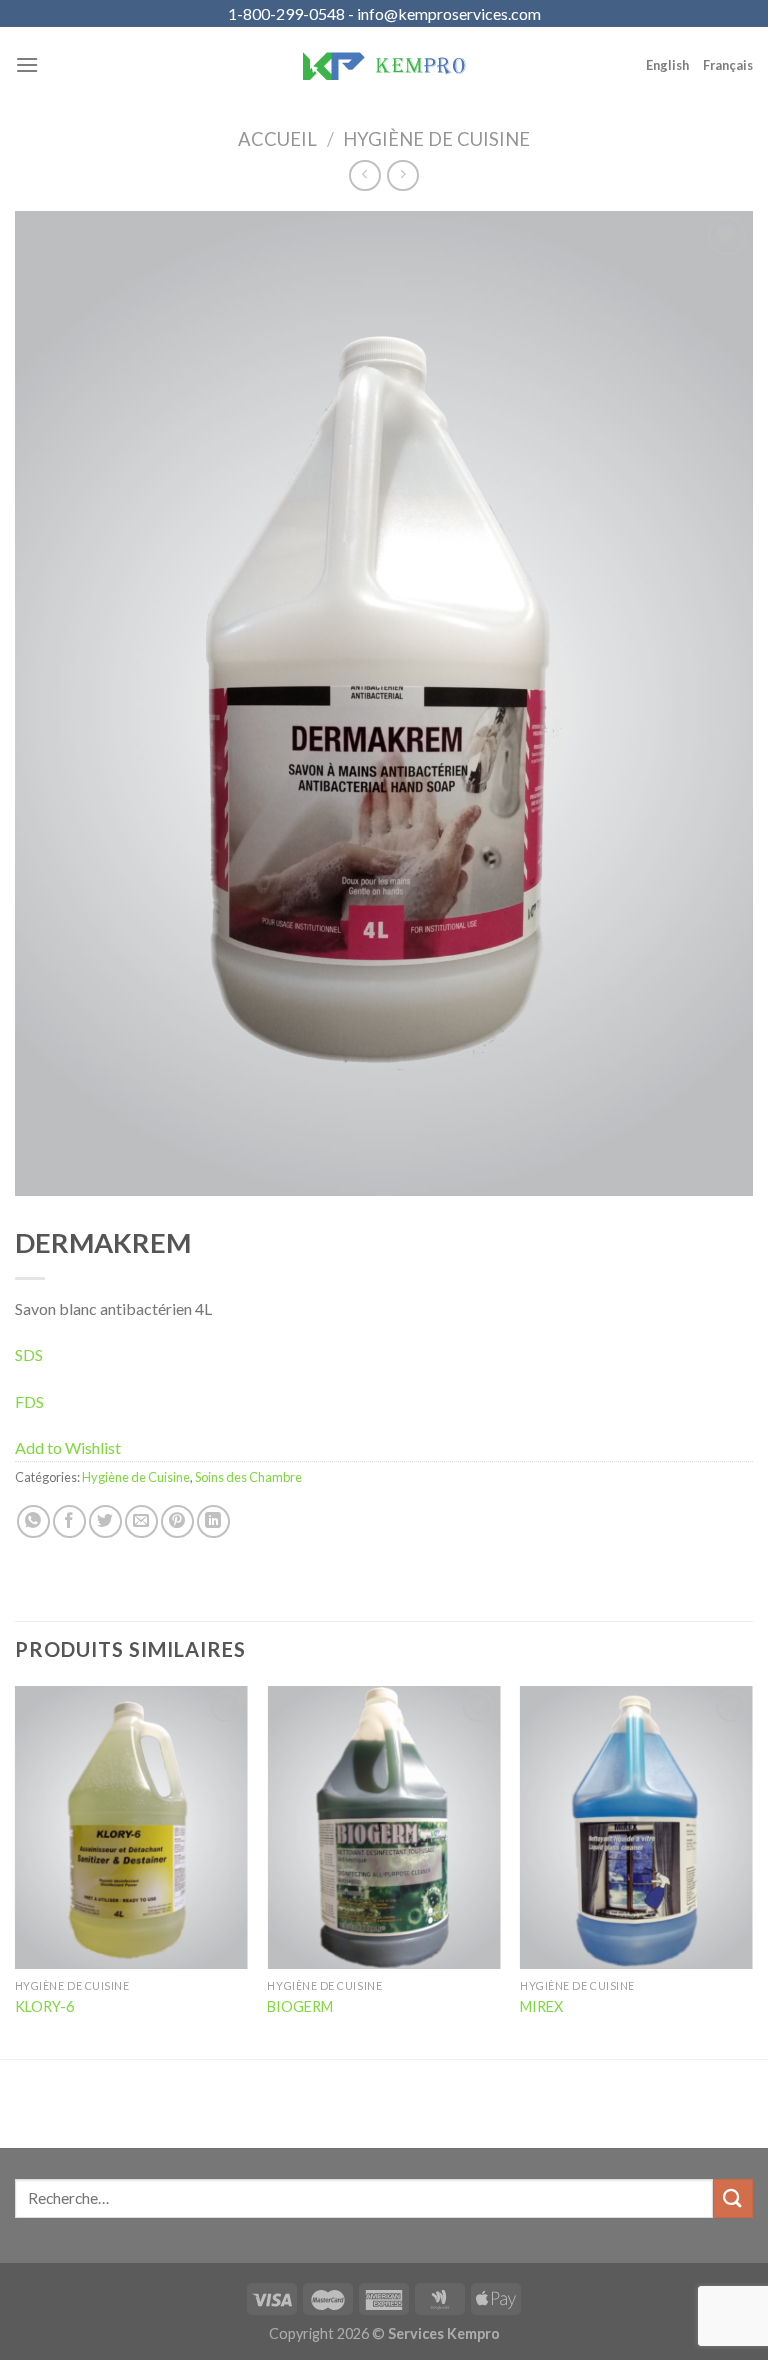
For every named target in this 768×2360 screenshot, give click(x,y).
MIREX (541, 2006)
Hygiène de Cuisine (436, 139)
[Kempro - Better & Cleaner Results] (384, 65)
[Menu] (27, 64)
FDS (29, 1401)
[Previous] (16, 1870)
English (667, 65)
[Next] (752, 1870)
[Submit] (733, 2198)
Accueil (277, 139)
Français (728, 65)
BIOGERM (300, 2006)
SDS (29, 1354)
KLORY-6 (44, 2006)
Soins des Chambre (248, 1477)
